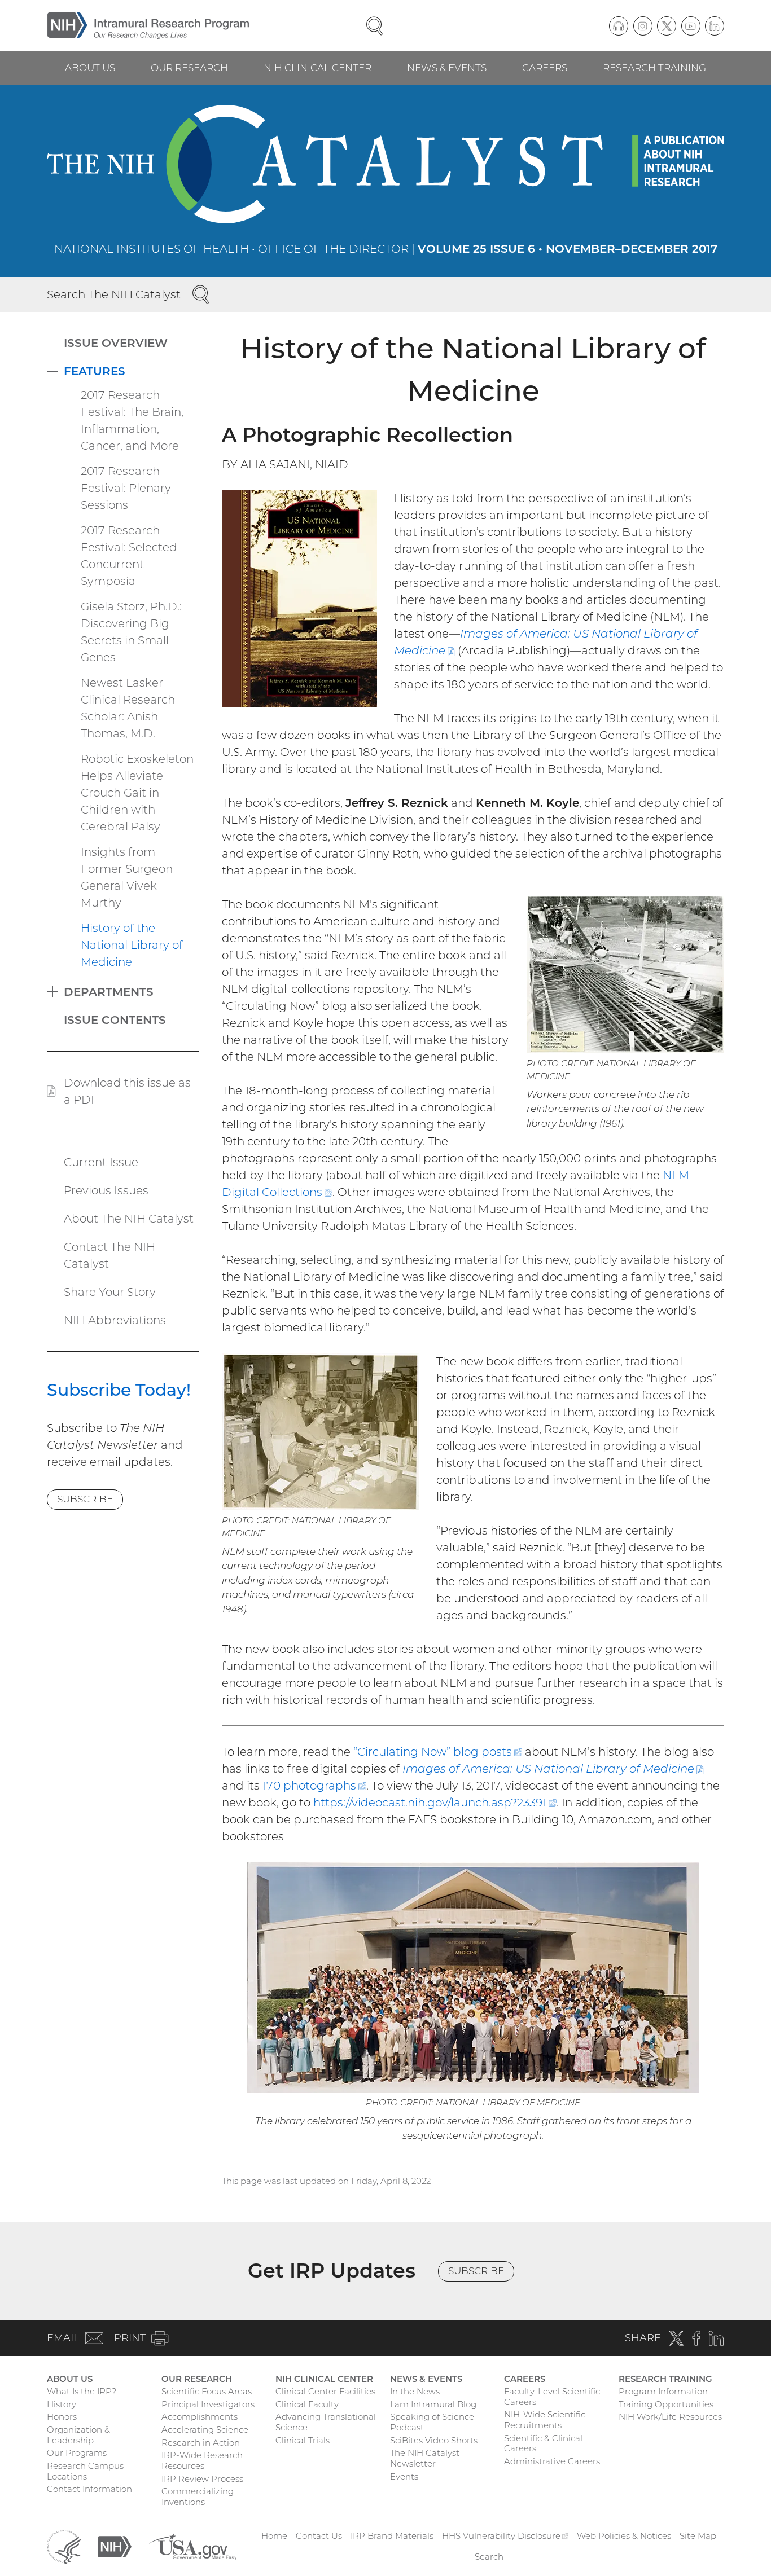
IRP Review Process (202, 2479)
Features (95, 371)
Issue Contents (115, 1020)
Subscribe (85, 1499)
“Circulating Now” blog (438, 1752)
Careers (545, 68)
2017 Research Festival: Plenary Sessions (126, 488)
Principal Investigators (208, 2404)
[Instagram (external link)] (643, 26)
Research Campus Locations (85, 2471)
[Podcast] (619, 26)
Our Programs (77, 2453)
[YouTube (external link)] (691, 26)
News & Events (447, 68)
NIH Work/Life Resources (670, 2417)
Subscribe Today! (119, 1390)
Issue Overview (116, 343)
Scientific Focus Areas (207, 2391)
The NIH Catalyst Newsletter (425, 2458)
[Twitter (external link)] (667, 26)
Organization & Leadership (78, 2435)
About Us (90, 68)
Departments (109, 992)
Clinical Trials (303, 2440)
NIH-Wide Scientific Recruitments (545, 2420)
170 (314, 1786)
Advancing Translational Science (326, 2422)
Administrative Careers (552, 2461)
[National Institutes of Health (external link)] (115, 2546)
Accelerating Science (205, 2430)
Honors (62, 2417)
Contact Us (319, 2536)
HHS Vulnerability (505, 2536)
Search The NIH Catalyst (114, 294)
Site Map (698, 2536)
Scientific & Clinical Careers (543, 2443)
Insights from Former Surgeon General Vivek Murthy (127, 877)
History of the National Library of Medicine (132, 945)
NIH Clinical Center (317, 68)
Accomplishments (200, 2417)
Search (489, 2557)
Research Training (654, 68)
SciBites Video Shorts (434, 2440)
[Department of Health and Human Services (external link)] (64, 2546)
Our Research (189, 68)
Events (404, 2476)
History (62, 2404)
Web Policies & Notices (624, 2536)
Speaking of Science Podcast (432, 2422)
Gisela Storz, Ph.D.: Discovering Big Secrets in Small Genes (131, 632)
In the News (415, 2391)
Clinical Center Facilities (325, 2391)
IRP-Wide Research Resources (202, 2460)
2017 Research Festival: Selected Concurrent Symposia (129, 556)
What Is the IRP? (82, 2391)
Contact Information (89, 2489)
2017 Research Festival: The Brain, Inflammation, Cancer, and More (132, 420)
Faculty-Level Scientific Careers (552, 2397)
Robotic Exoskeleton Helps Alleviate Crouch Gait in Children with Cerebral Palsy (137, 793)
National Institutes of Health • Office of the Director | (386, 249)
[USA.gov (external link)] (192, 2546)
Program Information (663, 2391)
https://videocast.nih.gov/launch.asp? (435, 1803)
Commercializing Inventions (198, 2496)
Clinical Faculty (307, 2404)
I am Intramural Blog (433, 2404)
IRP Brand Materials (392, 2536)
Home (274, 2536)
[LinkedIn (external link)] (715, 26)
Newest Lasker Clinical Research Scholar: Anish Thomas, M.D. (128, 708)
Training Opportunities (666, 2404)
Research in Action (201, 2443)
